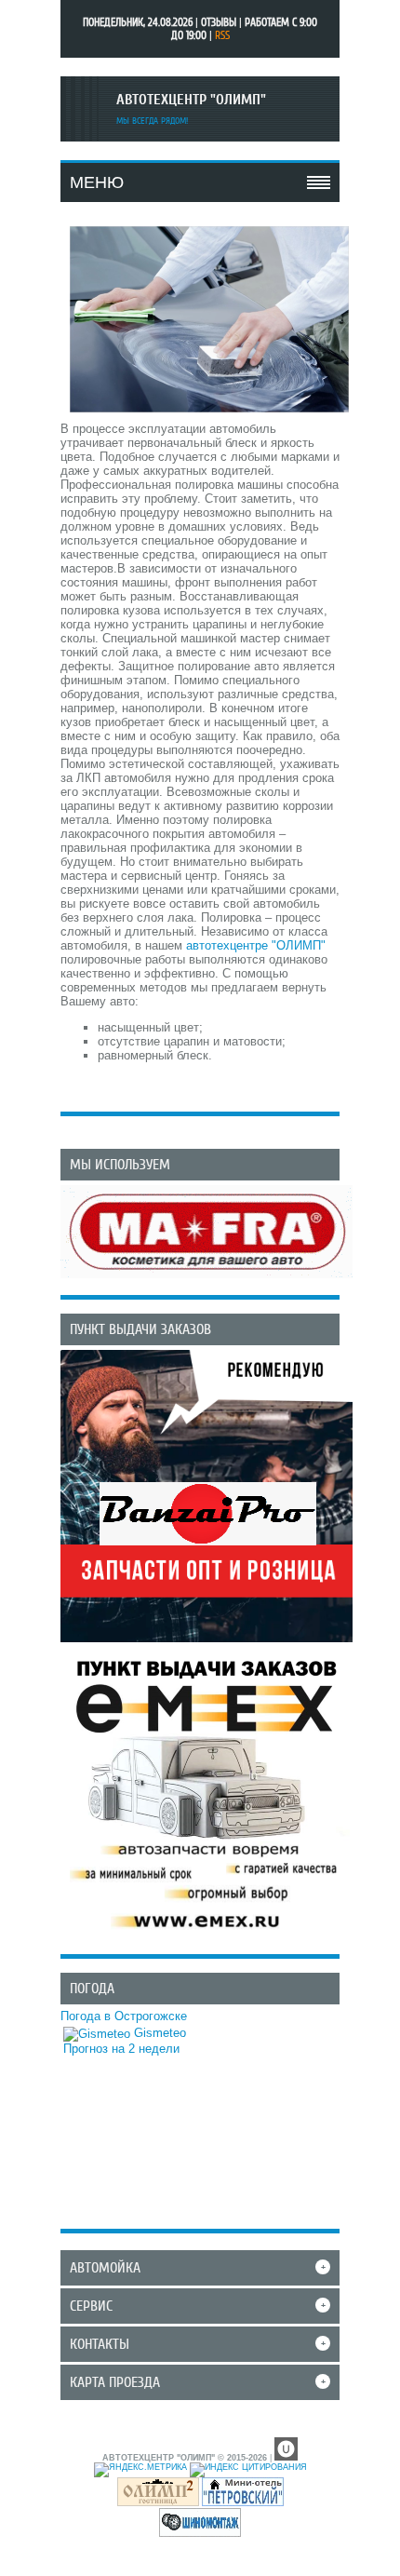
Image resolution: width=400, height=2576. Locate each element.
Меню (97, 182)
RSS (222, 35)
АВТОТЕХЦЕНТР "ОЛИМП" (191, 100)
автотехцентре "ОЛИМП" (256, 945)
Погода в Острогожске (124, 2016)
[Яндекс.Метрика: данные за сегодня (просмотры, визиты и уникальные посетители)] (140, 2470)
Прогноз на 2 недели (121, 2049)
